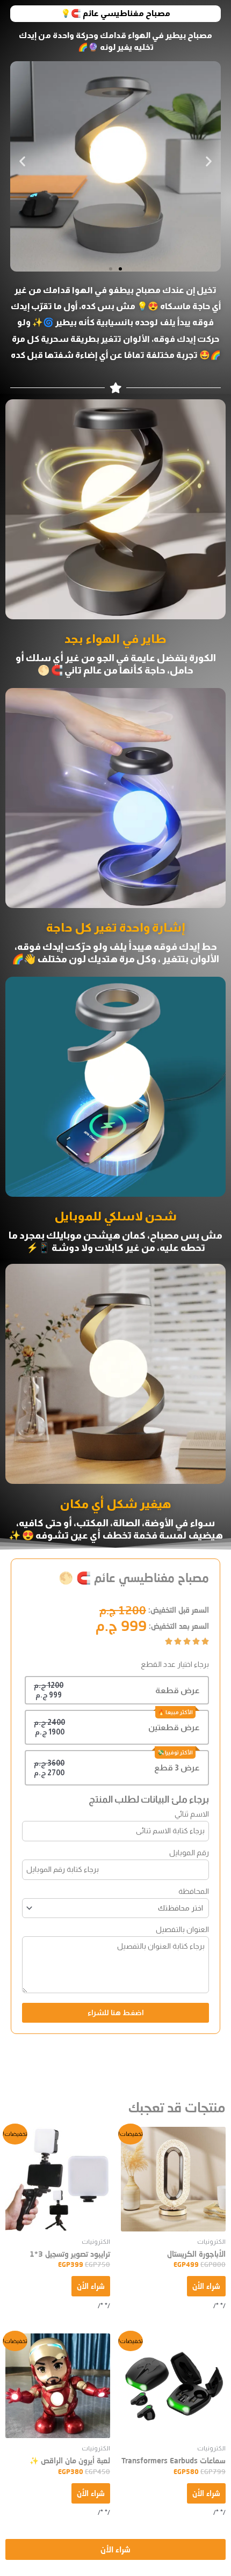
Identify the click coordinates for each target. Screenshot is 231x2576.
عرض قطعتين (174, 1727)
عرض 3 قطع (177, 1768)
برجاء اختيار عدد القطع (175, 1664)
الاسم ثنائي (192, 1814)
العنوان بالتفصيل (182, 1929)
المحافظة (194, 1891)
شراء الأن (206, 2286)
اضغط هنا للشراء (116, 2013)
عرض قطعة (178, 1690)
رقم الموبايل (189, 1853)
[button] (22, 161)
